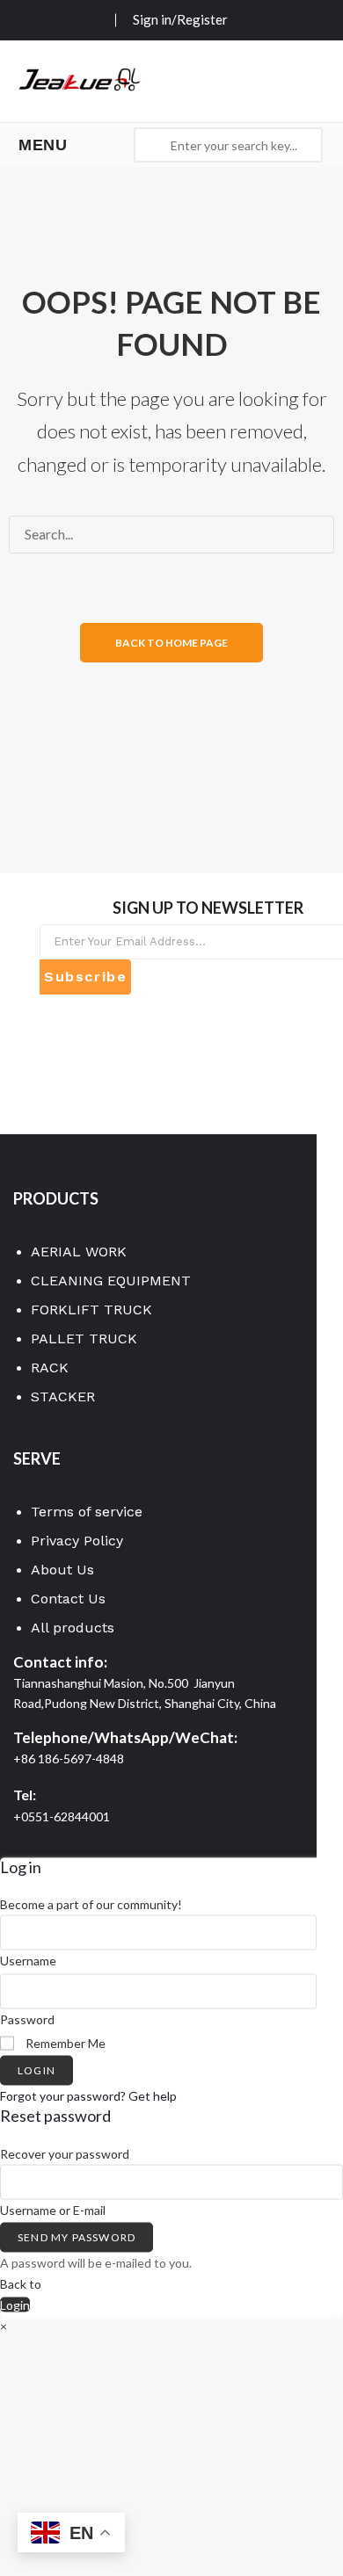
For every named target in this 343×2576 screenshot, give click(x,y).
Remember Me (64, 2042)
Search (151, 145)
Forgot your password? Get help (88, 2096)
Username (28, 1961)
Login (36, 2070)
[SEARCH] (33, 571)
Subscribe (85, 977)
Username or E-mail (53, 2209)
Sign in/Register (180, 19)
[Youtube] (50, 1066)
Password (27, 2019)
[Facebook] (50, 1027)
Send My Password (77, 2237)
